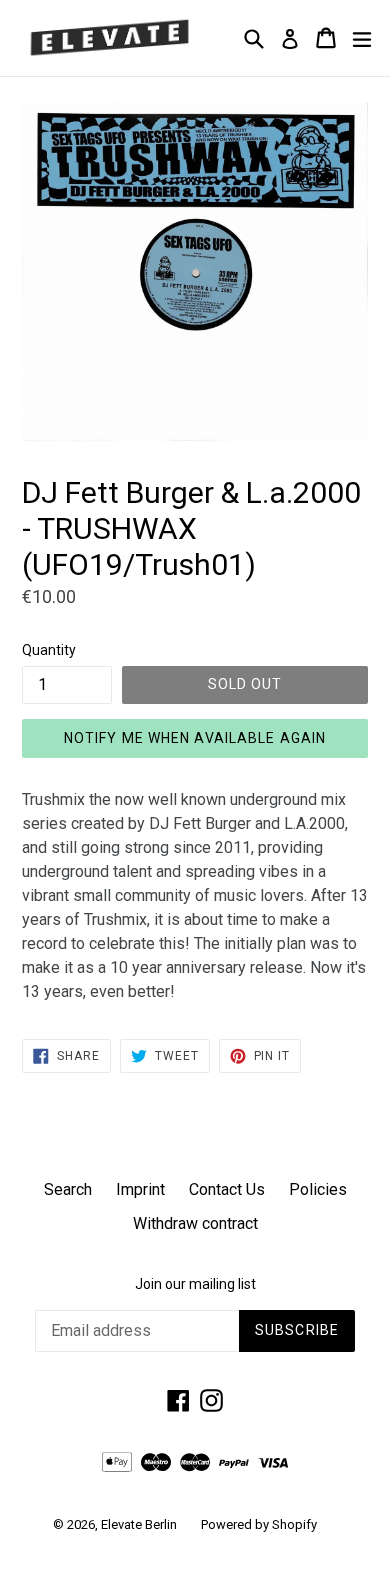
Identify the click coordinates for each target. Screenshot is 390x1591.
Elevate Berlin (139, 1524)
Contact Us (227, 1189)
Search (68, 1189)
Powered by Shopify (259, 1524)
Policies (318, 1189)
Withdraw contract (195, 1223)
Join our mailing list (195, 1284)
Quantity (49, 650)
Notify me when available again (195, 738)
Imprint (140, 1189)
